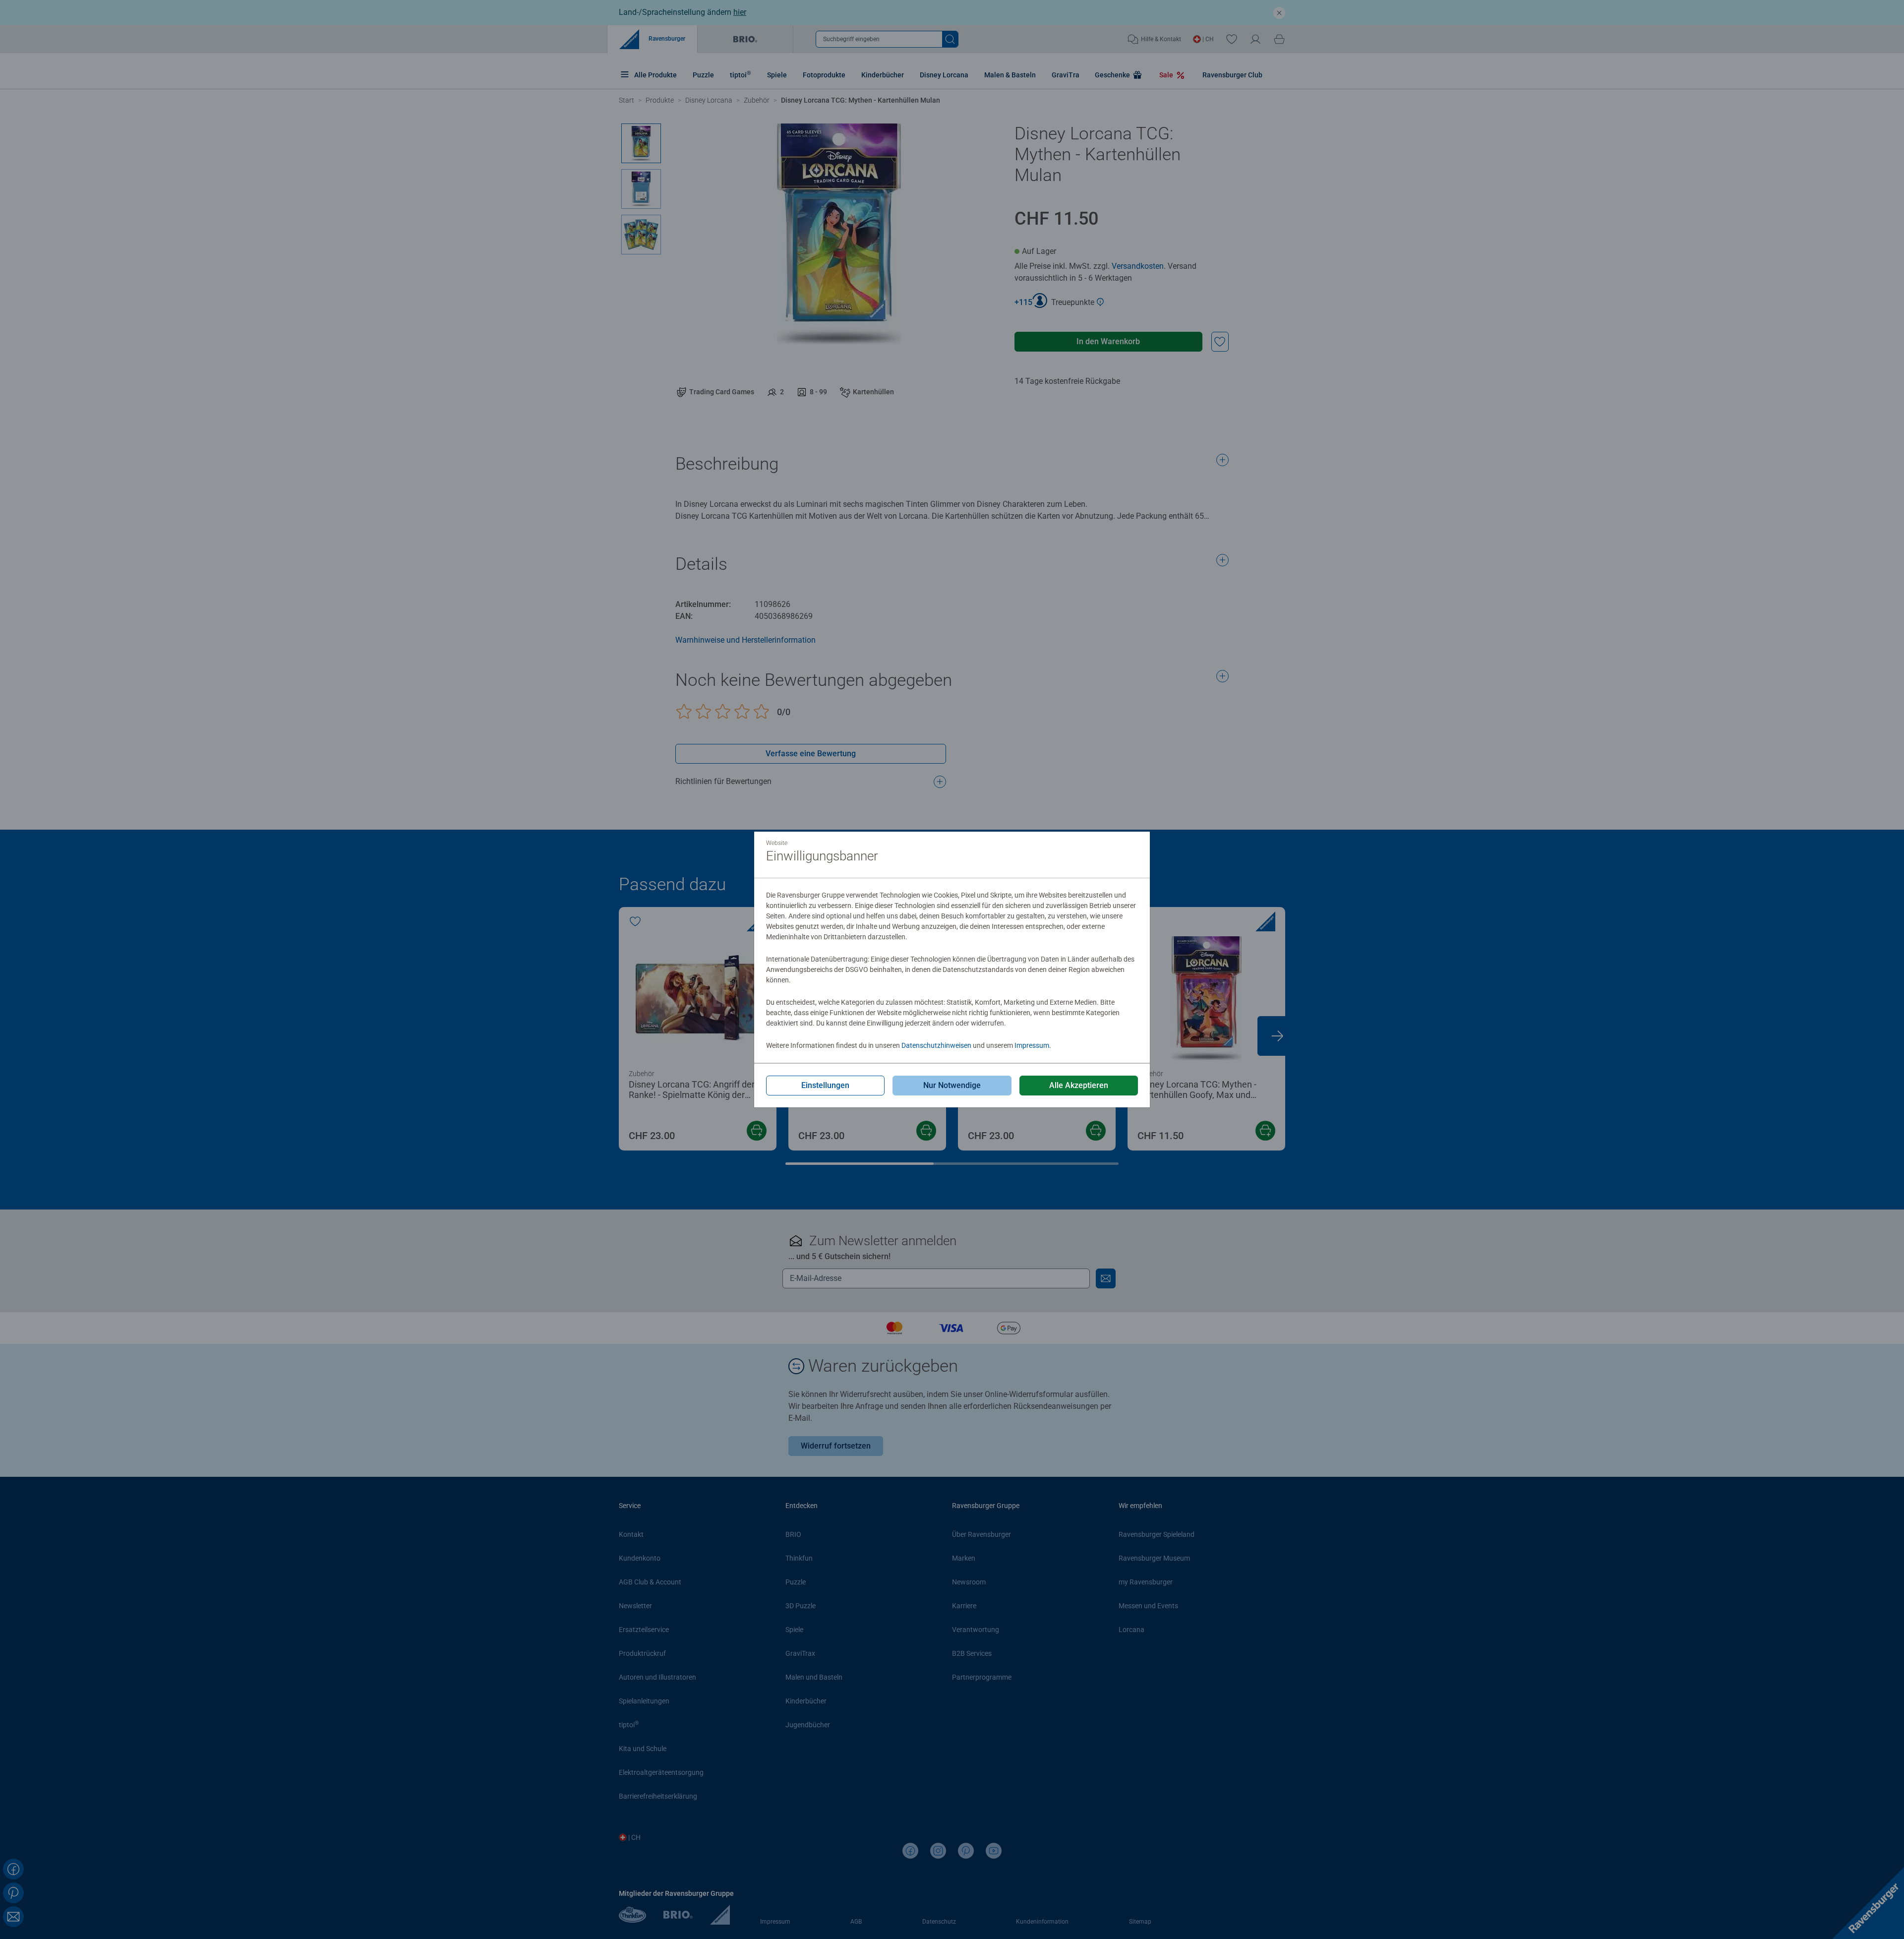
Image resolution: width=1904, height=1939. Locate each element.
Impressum (1032, 1045)
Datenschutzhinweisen (936, 1045)
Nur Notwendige (952, 1085)
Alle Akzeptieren (1079, 1085)
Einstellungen (825, 1085)
